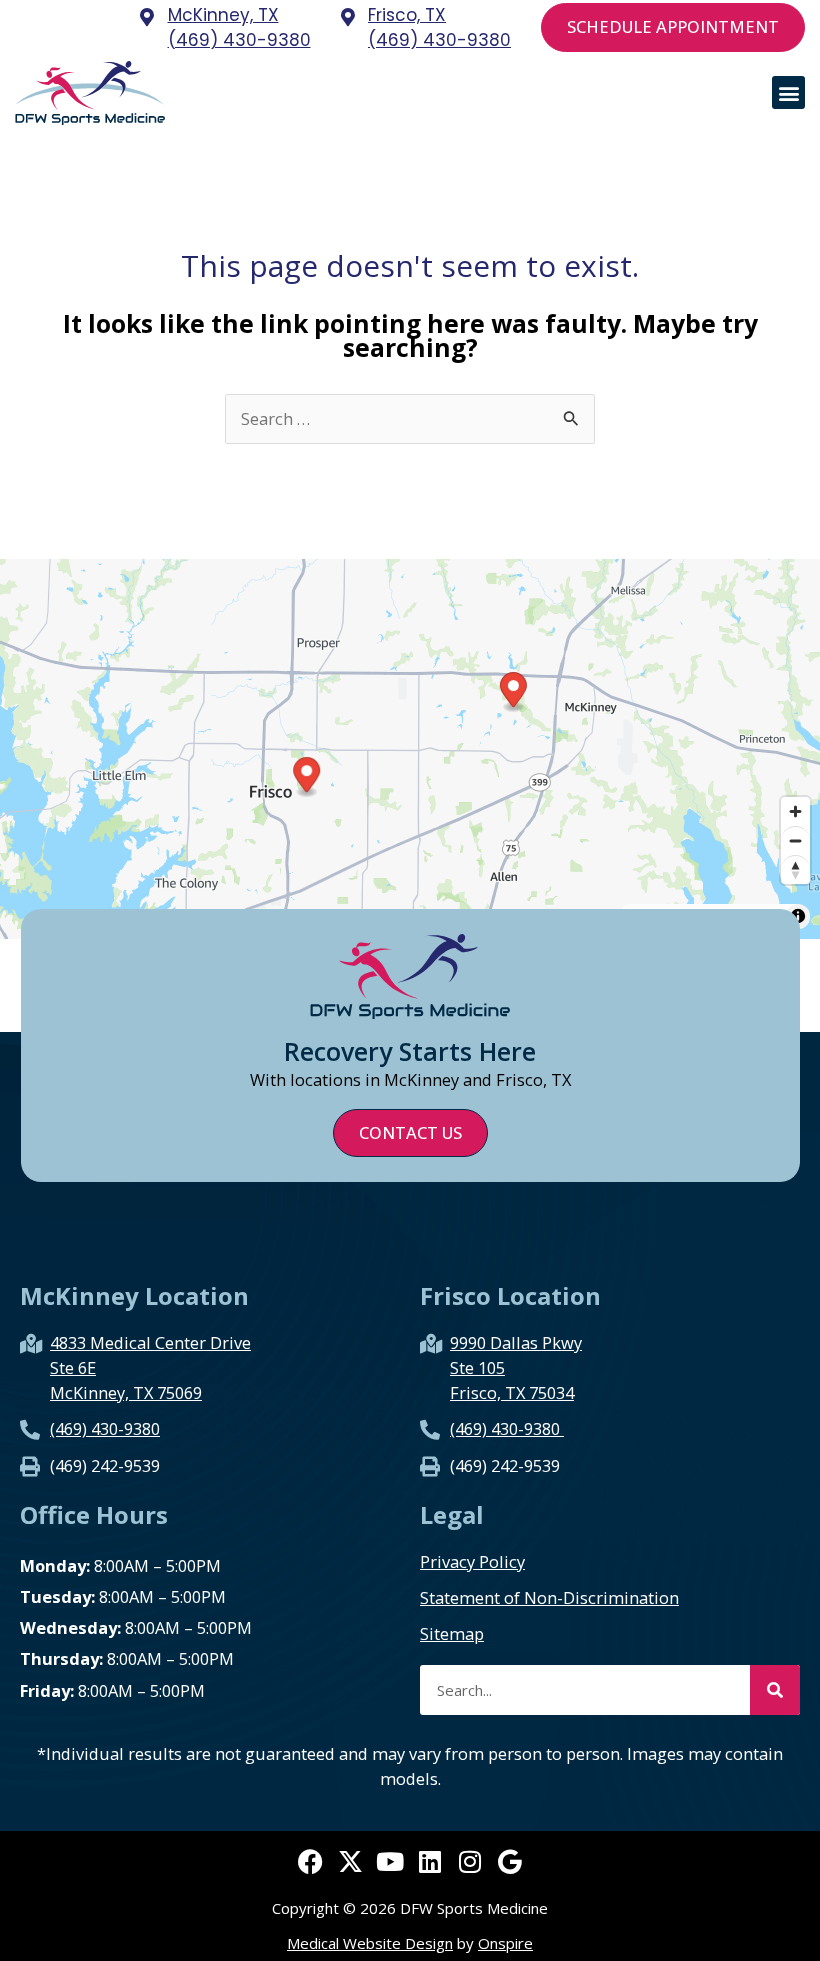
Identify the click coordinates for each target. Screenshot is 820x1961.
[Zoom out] (795, 840)
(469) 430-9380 (239, 40)
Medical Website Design (370, 1943)
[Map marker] (513, 692)
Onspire (505, 1943)
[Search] (775, 1690)
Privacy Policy (472, 1562)
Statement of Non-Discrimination (549, 1598)
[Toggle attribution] (798, 916)
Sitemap (452, 1634)
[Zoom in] (795, 811)
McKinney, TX (223, 15)
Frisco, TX (407, 15)
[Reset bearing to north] (795, 869)
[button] (788, 92)
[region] (410, 749)
